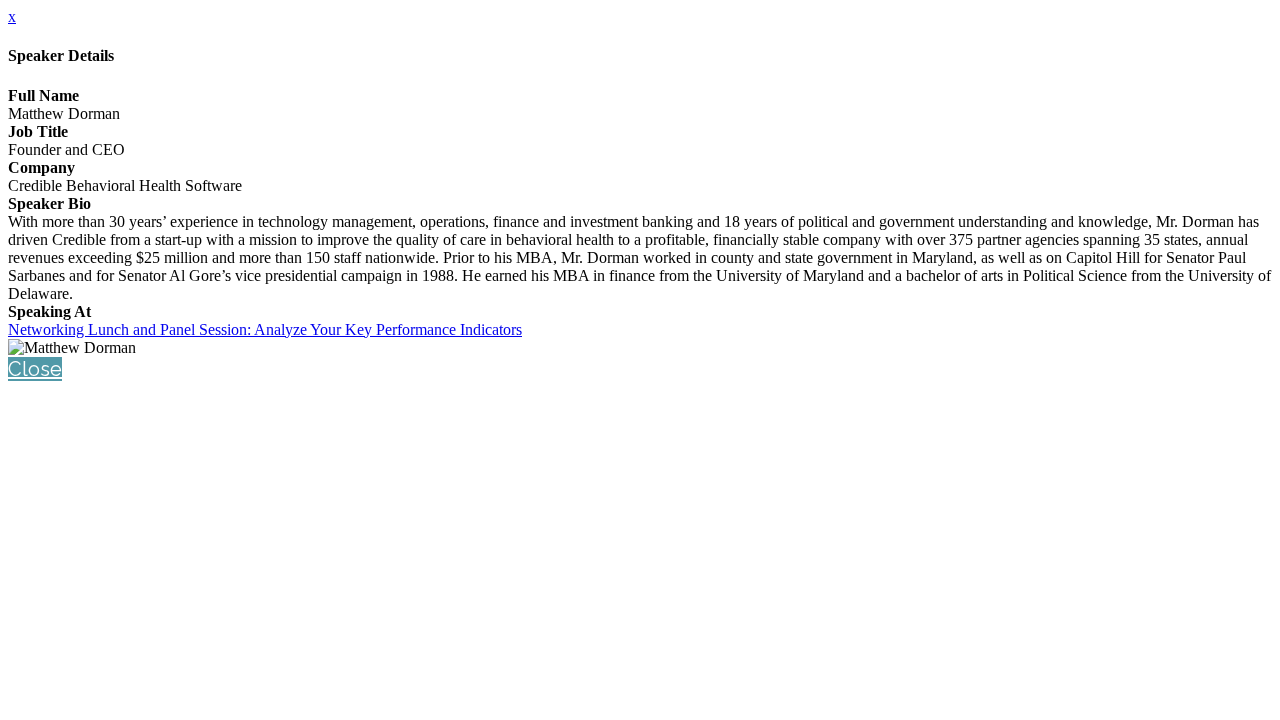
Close (35, 369)
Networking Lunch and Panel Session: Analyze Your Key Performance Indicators (265, 329)
